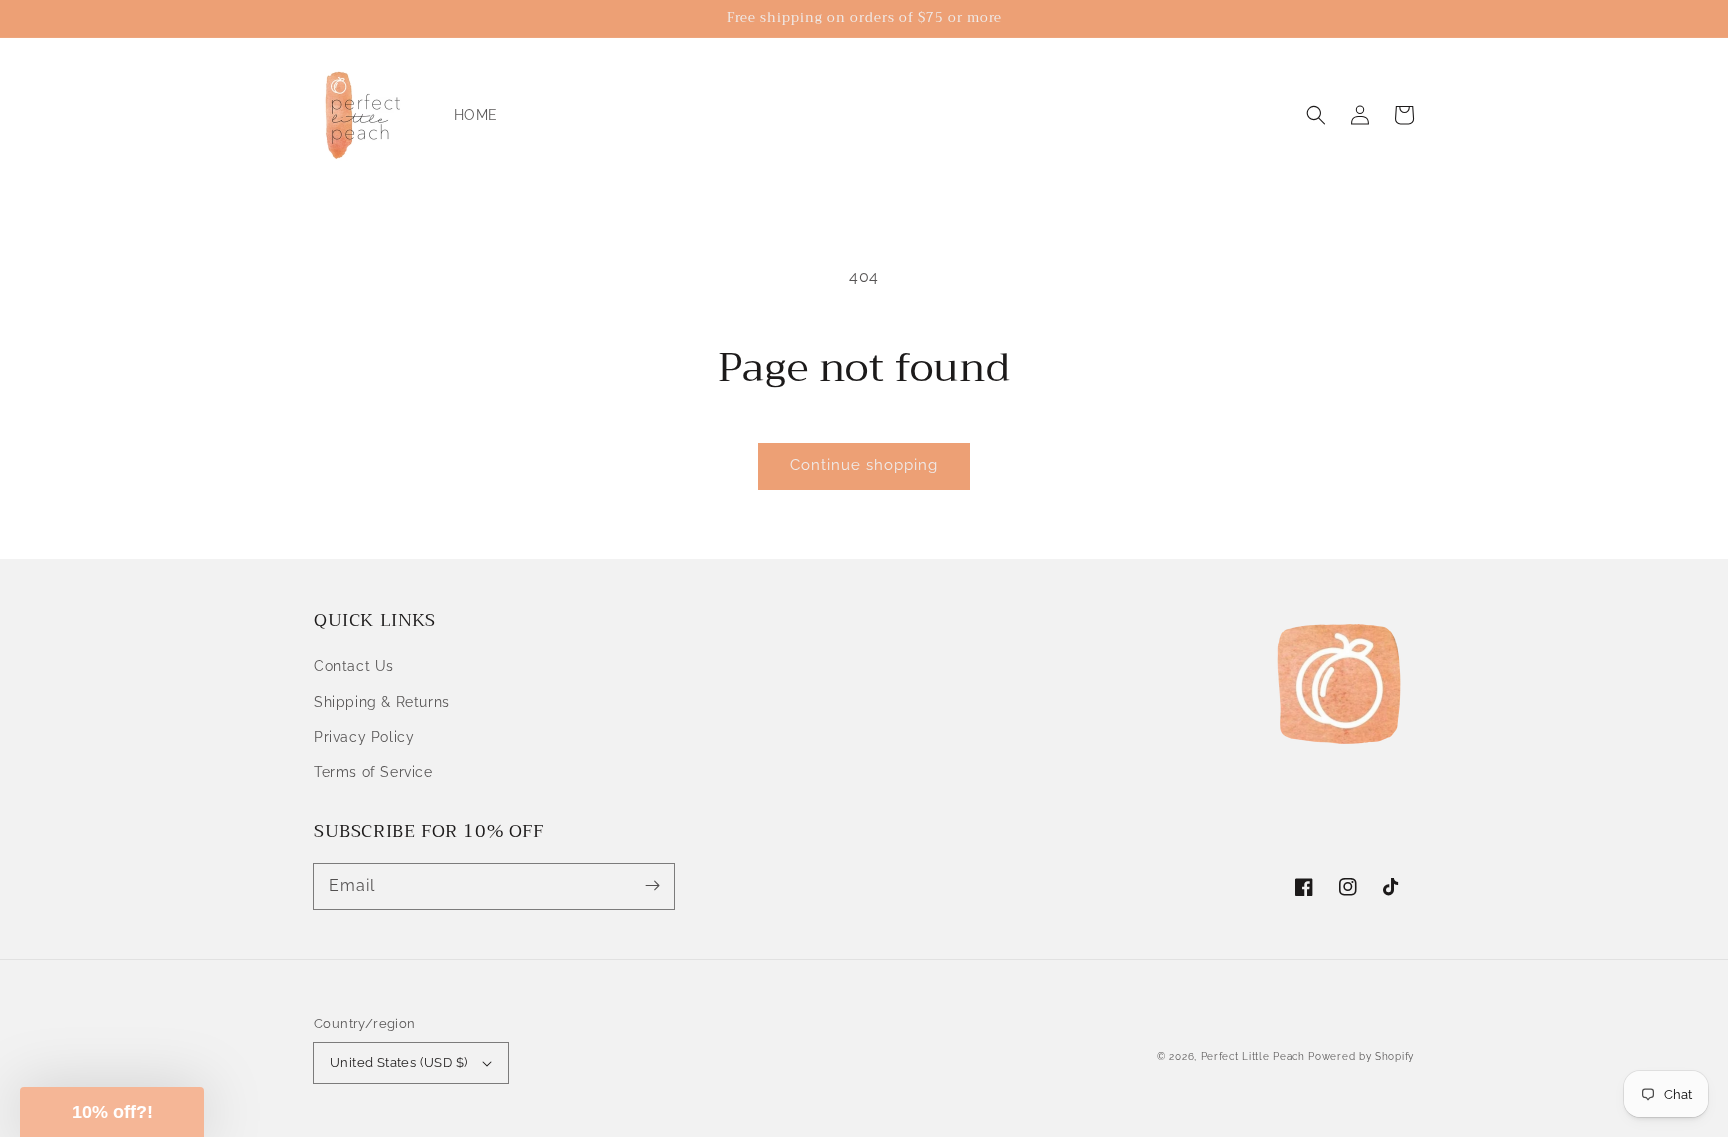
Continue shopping (864, 465)
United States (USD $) (398, 1062)
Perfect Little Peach (1253, 1056)
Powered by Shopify (1361, 1056)
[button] (1316, 115)
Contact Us (354, 666)
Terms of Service (373, 772)
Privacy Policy (364, 737)
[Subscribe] (652, 886)
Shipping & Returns (382, 702)
